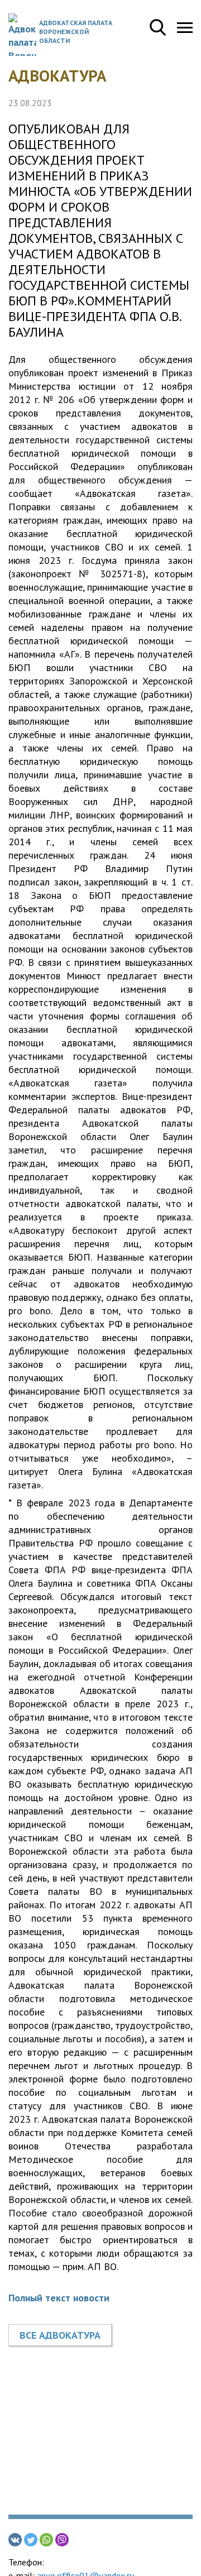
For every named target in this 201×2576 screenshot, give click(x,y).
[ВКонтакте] (15, 2540)
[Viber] (62, 2540)
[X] (31, 2540)
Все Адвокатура (60, 2335)
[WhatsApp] (46, 2540)
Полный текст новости (59, 2298)
